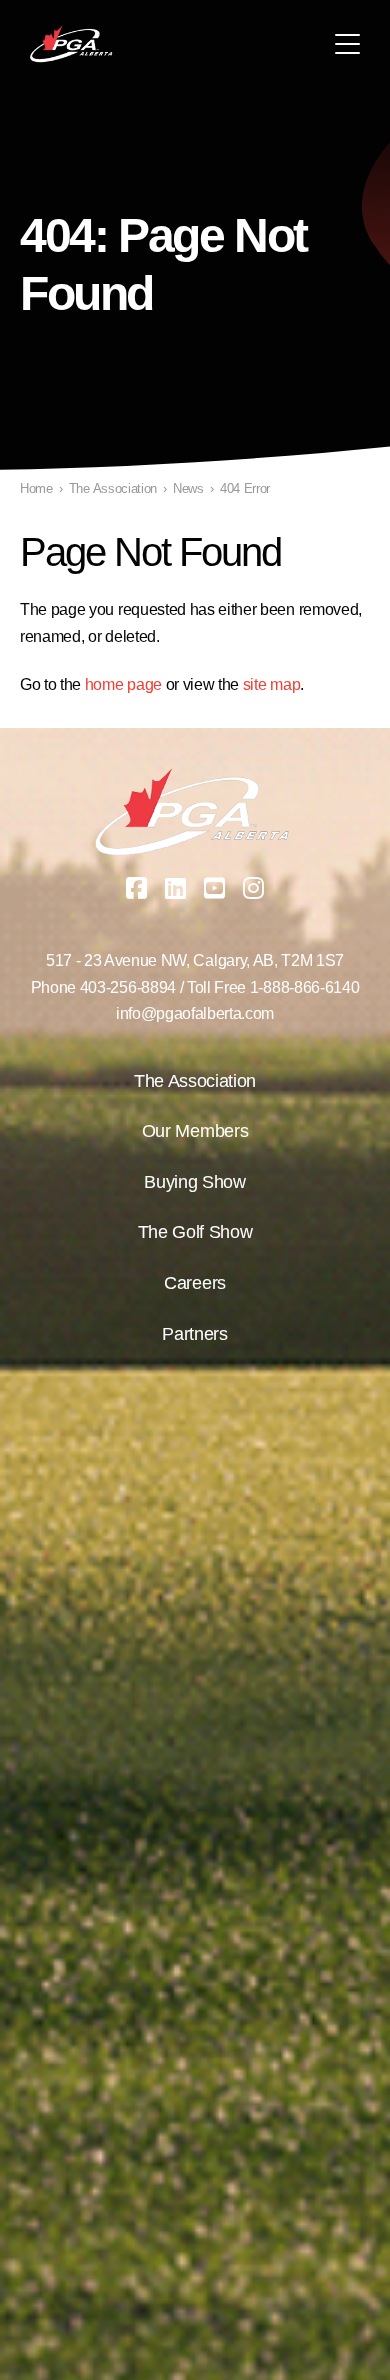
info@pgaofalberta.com (195, 1013)
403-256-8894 (128, 987)
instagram (254, 888)
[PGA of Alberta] (72, 44)
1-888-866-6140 (305, 987)
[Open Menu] (347, 44)
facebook (137, 888)
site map (271, 684)
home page (123, 684)
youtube (215, 888)
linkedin (176, 888)
